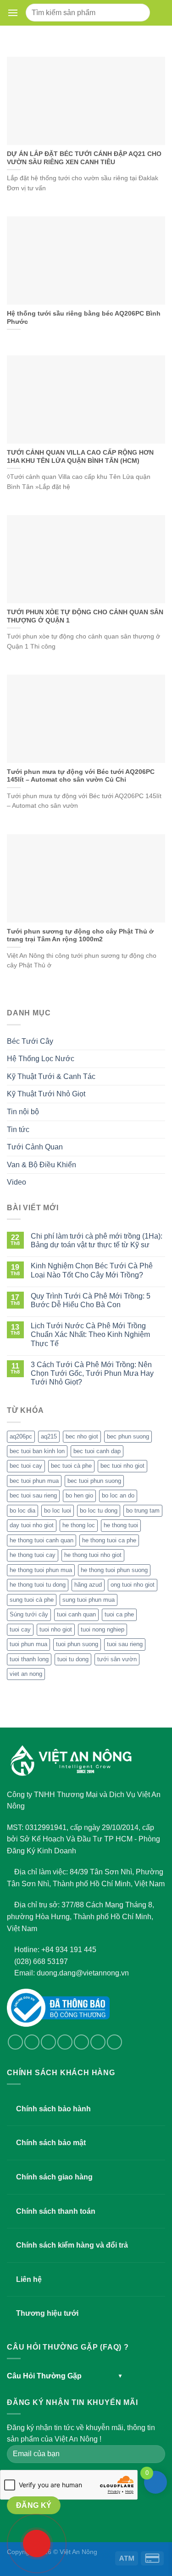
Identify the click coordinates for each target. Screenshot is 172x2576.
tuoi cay (20, 1629)
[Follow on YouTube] (114, 2042)
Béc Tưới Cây (30, 1041)
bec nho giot (82, 1436)
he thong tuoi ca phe (109, 1540)
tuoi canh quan (76, 1614)
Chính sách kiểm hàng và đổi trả (72, 2245)
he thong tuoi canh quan (42, 1540)
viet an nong (26, 1674)
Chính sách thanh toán (56, 2211)
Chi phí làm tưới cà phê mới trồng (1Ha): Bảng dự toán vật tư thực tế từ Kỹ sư (97, 1240)
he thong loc (79, 1525)
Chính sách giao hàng (54, 2177)
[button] (13, 13)
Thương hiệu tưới (47, 2313)
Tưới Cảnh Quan (35, 1147)
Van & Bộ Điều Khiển (42, 1165)
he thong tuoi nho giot (93, 1555)
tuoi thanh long (29, 1659)
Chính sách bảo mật (51, 2143)
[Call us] (81, 2042)
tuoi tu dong (73, 1659)
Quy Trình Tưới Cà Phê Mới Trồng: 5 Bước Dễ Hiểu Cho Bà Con (91, 1300)
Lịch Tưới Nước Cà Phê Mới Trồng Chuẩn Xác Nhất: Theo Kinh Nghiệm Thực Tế (90, 1334)
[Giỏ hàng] (159, 13)
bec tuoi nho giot (122, 1466)
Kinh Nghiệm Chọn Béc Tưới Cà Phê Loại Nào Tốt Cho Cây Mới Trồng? (92, 1270)
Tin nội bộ (23, 1112)
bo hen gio (79, 1495)
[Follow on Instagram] (32, 2042)
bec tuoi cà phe (71, 1466)
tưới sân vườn (117, 1659)
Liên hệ (29, 2279)
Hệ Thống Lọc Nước (41, 1059)
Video (17, 1182)
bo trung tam (143, 1511)
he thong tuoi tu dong (38, 1585)
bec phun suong (128, 1436)
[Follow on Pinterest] (98, 2042)
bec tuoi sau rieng (33, 1495)
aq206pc (21, 1436)
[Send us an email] (65, 2042)
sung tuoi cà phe (32, 1600)
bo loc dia (22, 1511)
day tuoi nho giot (32, 1525)
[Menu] (15, 13)
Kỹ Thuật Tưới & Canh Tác (51, 1076)
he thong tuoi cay (33, 1555)
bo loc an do (118, 1495)
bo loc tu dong (99, 1511)
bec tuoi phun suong (94, 1481)
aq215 (49, 1436)
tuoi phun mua (28, 1644)
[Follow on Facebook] (15, 2042)
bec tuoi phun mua (34, 1481)
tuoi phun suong (77, 1644)
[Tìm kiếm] (139, 13)
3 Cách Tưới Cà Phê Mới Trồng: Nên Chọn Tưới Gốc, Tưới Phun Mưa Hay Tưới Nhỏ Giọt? (92, 1373)
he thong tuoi (121, 1525)
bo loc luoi (58, 1511)
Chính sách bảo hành (53, 2109)
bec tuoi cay (26, 1466)
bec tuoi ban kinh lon (37, 1451)
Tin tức (18, 1130)
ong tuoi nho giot (133, 1585)
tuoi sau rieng (125, 1644)
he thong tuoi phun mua (41, 1570)
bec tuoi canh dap (97, 1451)
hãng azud (88, 1585)
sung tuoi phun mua (89, 1600)
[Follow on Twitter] (48, 2042)
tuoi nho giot (56, 1629)
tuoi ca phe (119, 1614)
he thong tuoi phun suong (114, 1570)
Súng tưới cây (29, 1614)
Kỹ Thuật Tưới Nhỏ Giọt (46, 1094)
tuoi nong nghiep (103, 1629)
